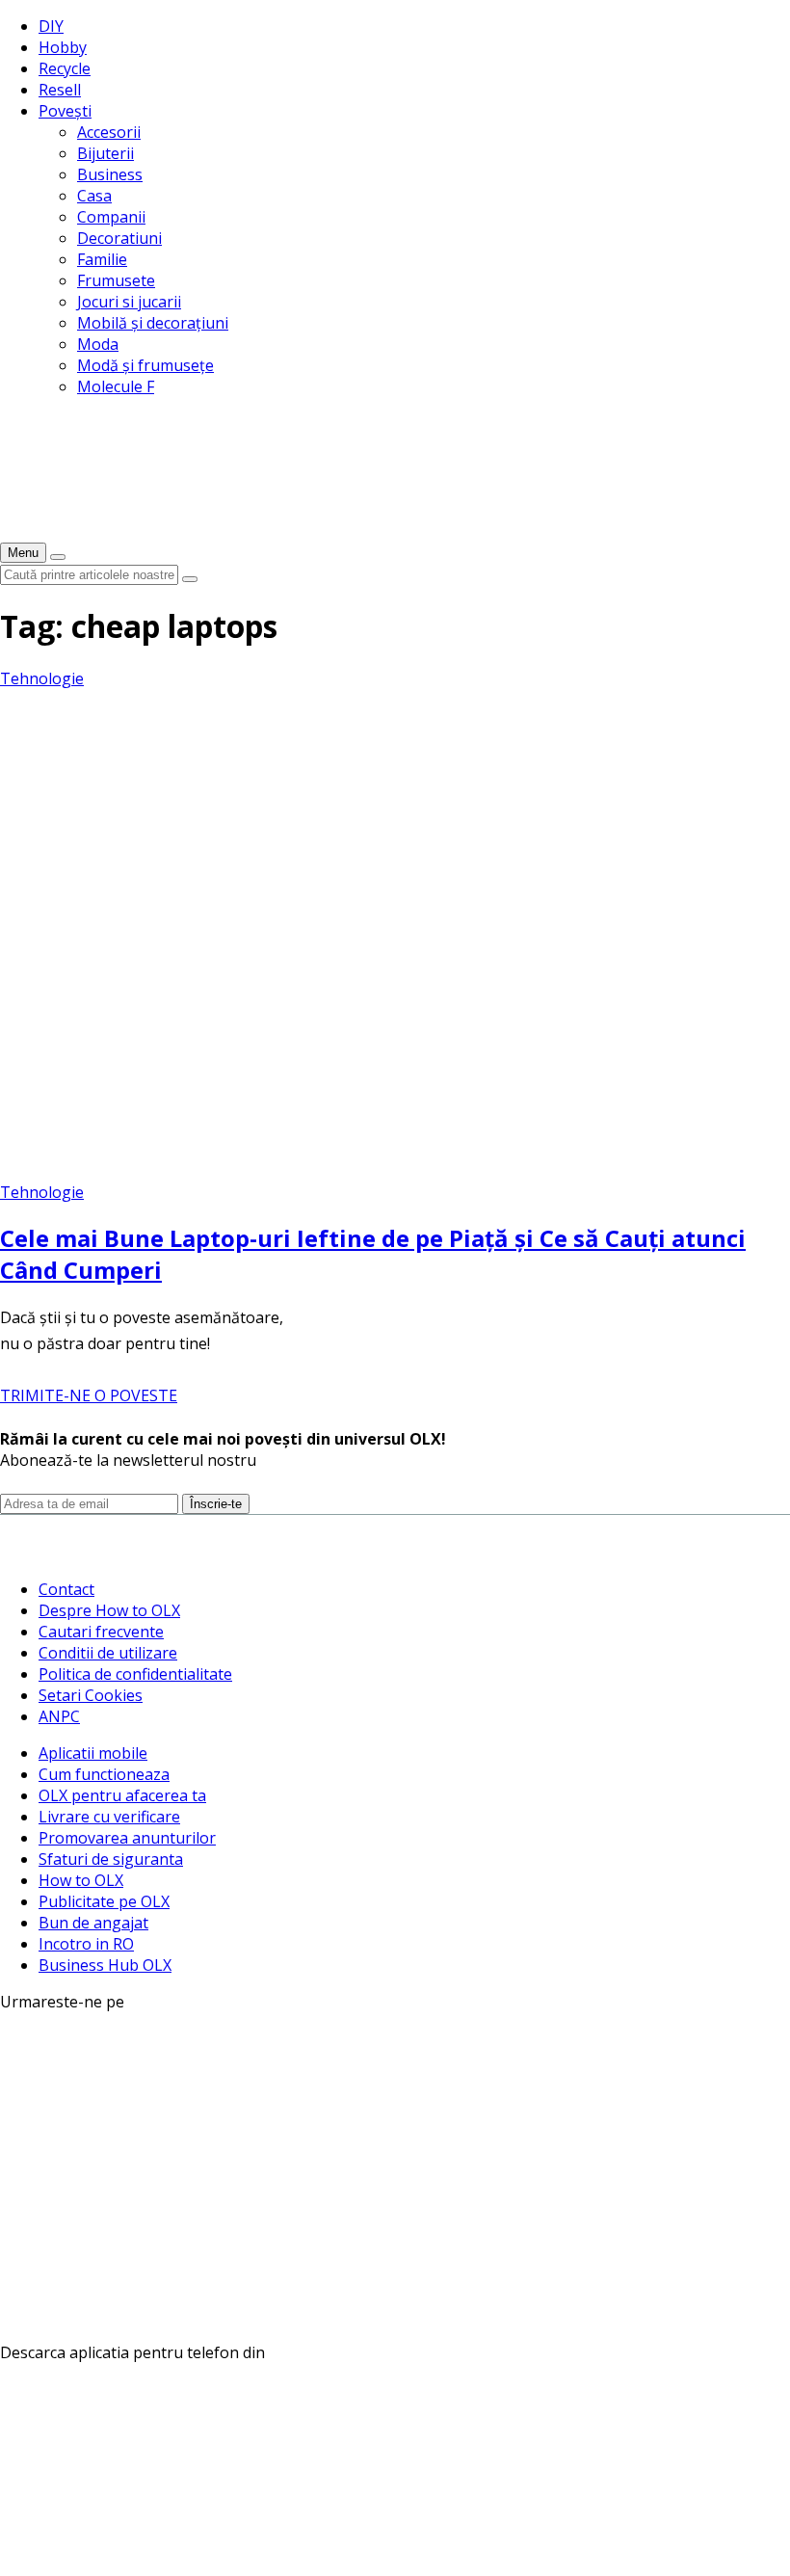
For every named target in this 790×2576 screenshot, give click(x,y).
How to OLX (81, 1880)
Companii (111, 217)
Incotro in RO (86, 1944)
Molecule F (116, 386)
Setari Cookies (91, 1695)
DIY (51, 26)
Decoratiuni (119, 238)
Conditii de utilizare (108, 1653)
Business (110, 174)
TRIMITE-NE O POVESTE (89, 1395)
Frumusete (116, 280)
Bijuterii (105, 153)
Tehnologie (42, 678)
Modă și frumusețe (145, 365)
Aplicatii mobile (93, 1753)
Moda (98, 344)
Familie (102, 259)
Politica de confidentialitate (135, 1674)
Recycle (65, 68)
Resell (60, 90)
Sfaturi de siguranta (111, 1859)
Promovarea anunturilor (127, 1838)
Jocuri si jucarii (129, 302)
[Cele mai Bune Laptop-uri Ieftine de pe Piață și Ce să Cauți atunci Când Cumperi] (370, 1171)
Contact (66, 1589)
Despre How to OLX (109, 1610)
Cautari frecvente (101, 1632)
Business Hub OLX (105, 1965)
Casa (94, 196)
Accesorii (109, 132)
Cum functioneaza (104, 1774)
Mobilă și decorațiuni (153, 323)
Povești (65, 111)
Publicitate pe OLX (104, 1901)
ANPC (59, 1716)
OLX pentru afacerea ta (122, 1795)
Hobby (63, 47)
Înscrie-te (216, 1504)
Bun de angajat (93, 1923)
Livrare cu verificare (109, 1817)
